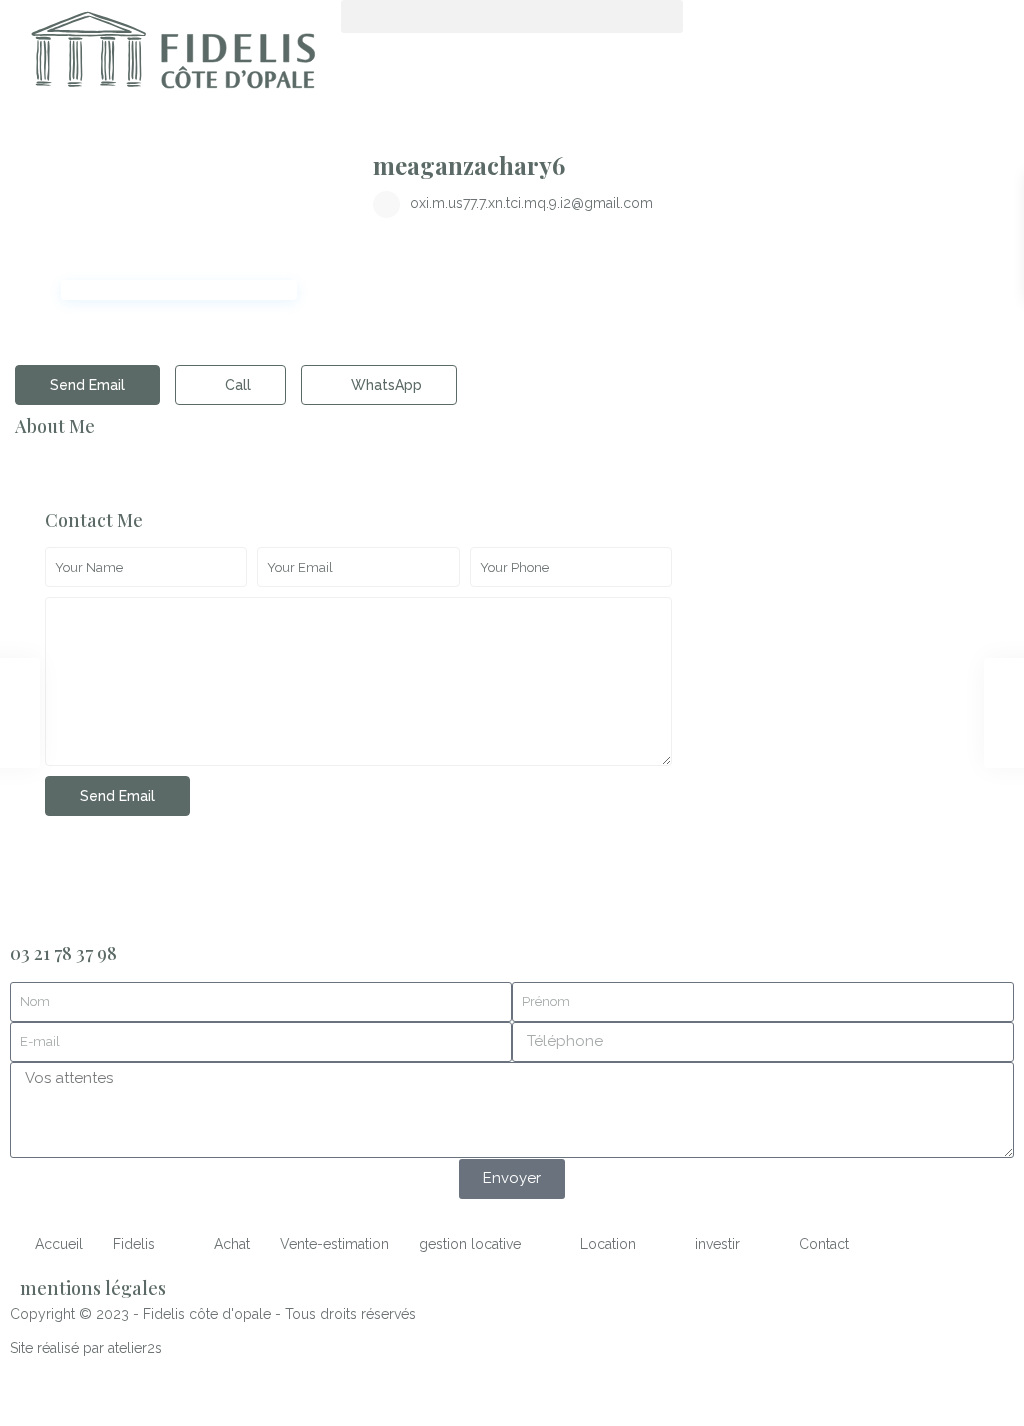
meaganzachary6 (469, 165)
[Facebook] (708, 25)
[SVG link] (170, 52)
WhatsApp (384, 385)
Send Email (87, 385)
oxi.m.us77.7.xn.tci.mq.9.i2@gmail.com (531, 203)
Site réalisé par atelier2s (86, 1348)
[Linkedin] (762, 25)
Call (236, 385)
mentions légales (93, 1288)
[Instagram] (816, 25)
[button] (511, 16)
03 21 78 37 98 (63, 953)
